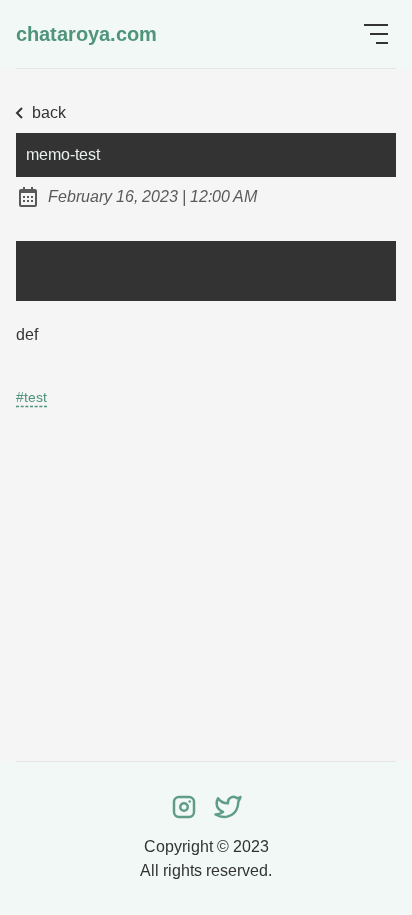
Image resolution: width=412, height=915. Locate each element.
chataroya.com (86, 34)
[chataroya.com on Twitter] (228, 806)
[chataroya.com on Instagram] (184, 806)
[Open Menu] (376, 34)
